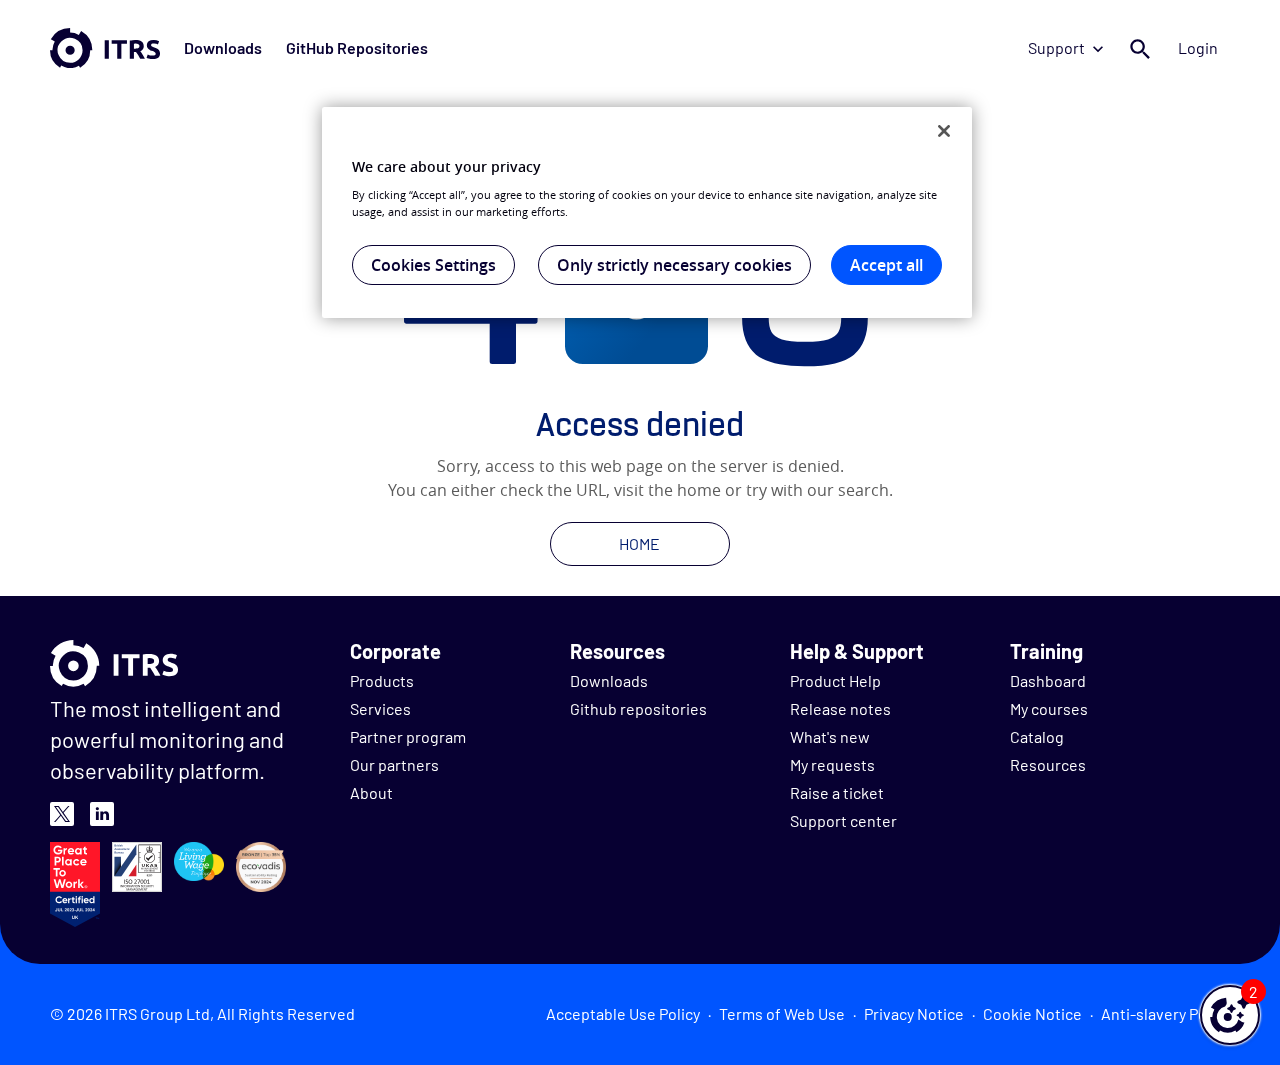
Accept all (886, 265)
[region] (647, 213)
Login (1198, 47)
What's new (830, 736)
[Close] (944, 131)
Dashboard (1048, 680)
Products (382, 680)
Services (380, 708)
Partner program (408, 736)
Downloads (223, 47)
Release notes (840, 708)
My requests (832, 764)
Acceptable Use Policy (623, 1013)
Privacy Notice (914, 1013)
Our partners (394, 764)
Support (1056, 47)
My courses (1049, 708)
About (371, 792)
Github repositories (638, 708)
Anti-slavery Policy (1165, 1013)
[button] (1230, 1015)
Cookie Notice (1032, 1013)
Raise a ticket (837, 792)
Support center (843, 820)
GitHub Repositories (357, 47)
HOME (639, 543)
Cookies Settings (433, 265)
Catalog (1037, 736)
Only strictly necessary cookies (674, 265)
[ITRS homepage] (105, 48)
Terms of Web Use (782, 1013)
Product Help (835, 680)
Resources (1048, 764)
